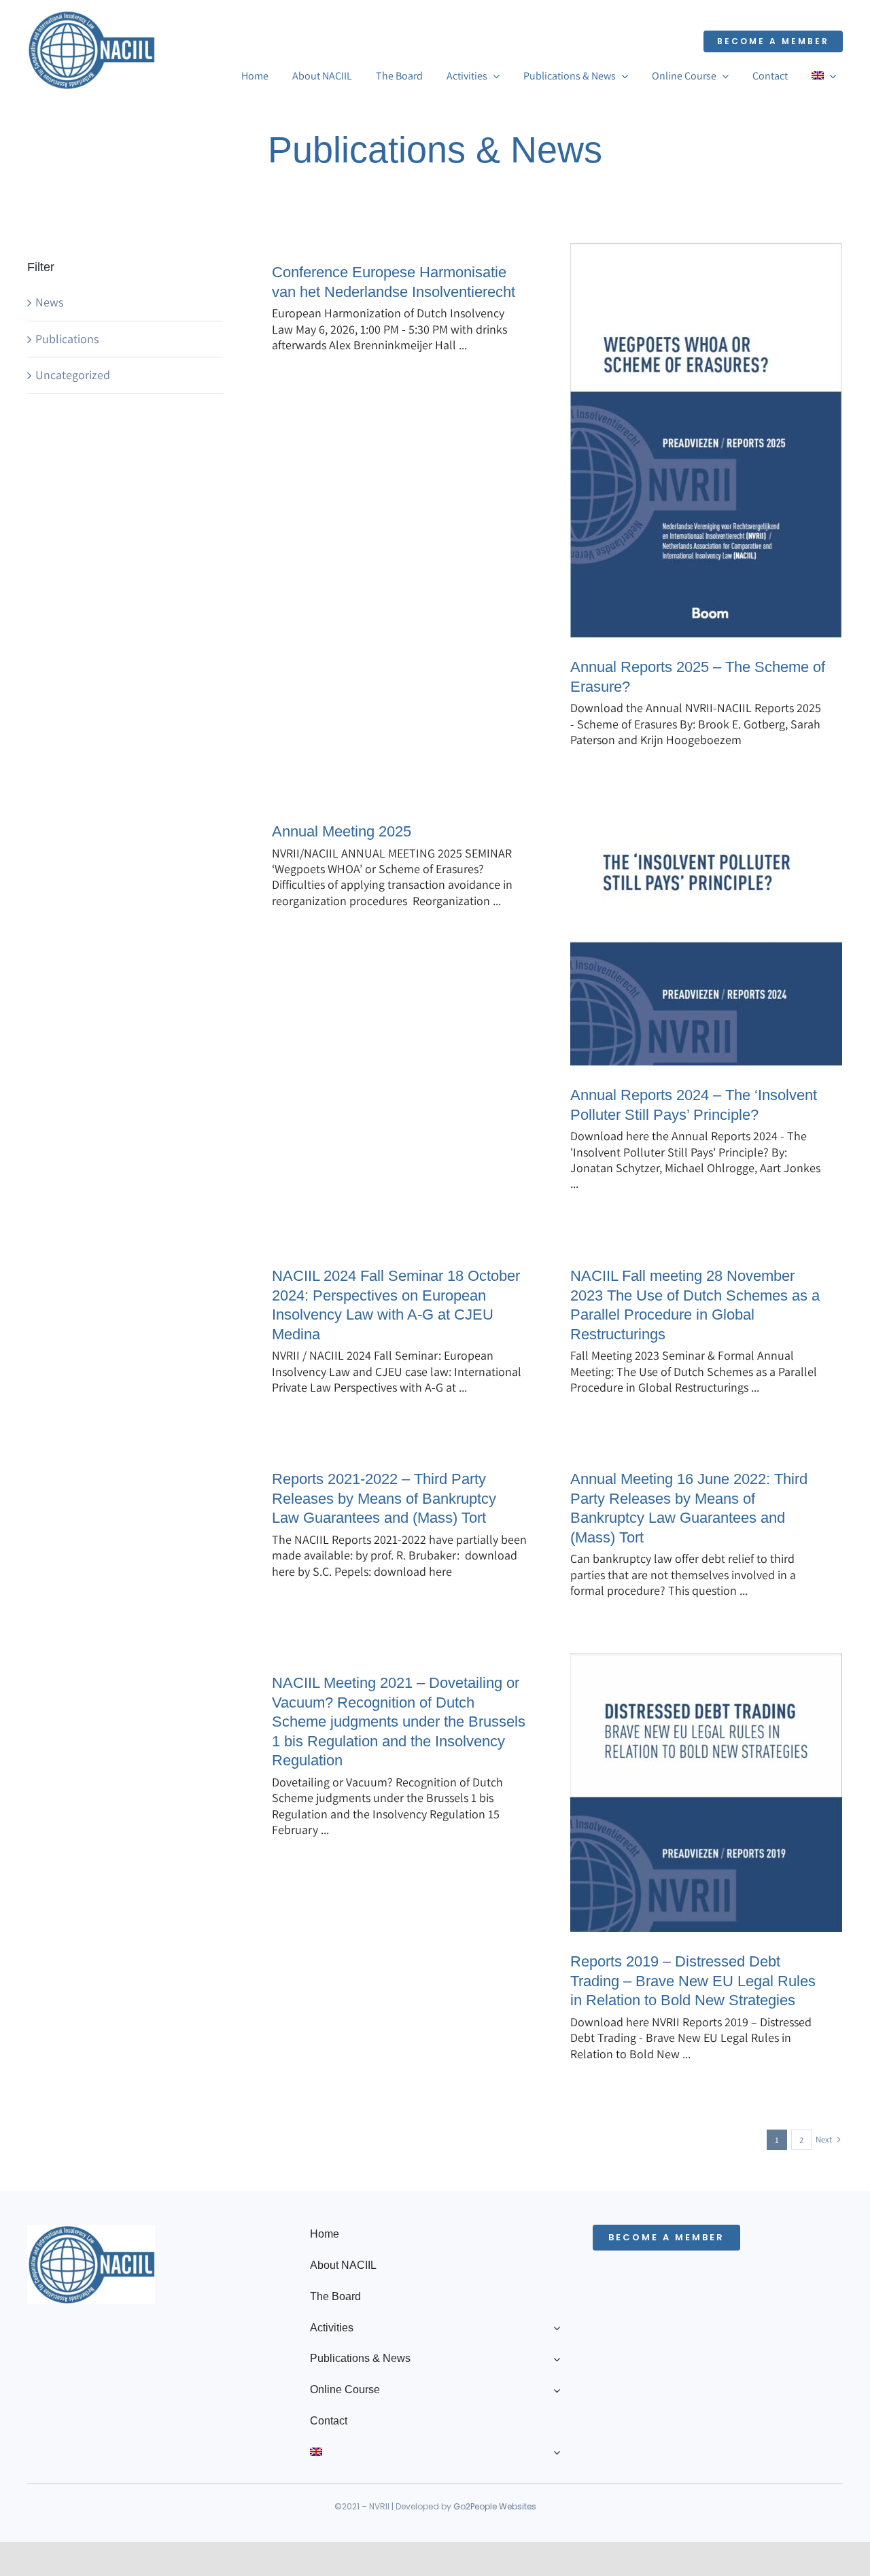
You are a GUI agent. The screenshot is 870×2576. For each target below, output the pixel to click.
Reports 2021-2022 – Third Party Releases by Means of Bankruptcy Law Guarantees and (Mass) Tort (384, 1498)
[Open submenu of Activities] (554, 2328)
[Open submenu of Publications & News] (554, 2359)
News (49, 302)
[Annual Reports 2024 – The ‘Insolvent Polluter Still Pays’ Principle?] (706, 934)
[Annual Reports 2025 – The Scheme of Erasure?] (706, 440)
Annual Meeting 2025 (342, 831)
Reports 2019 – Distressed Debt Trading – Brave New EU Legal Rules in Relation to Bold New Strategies (693, 1981)
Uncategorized (73, 375)
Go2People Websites (495, 2506)
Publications (67, 339)
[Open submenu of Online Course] (554, 2390)
